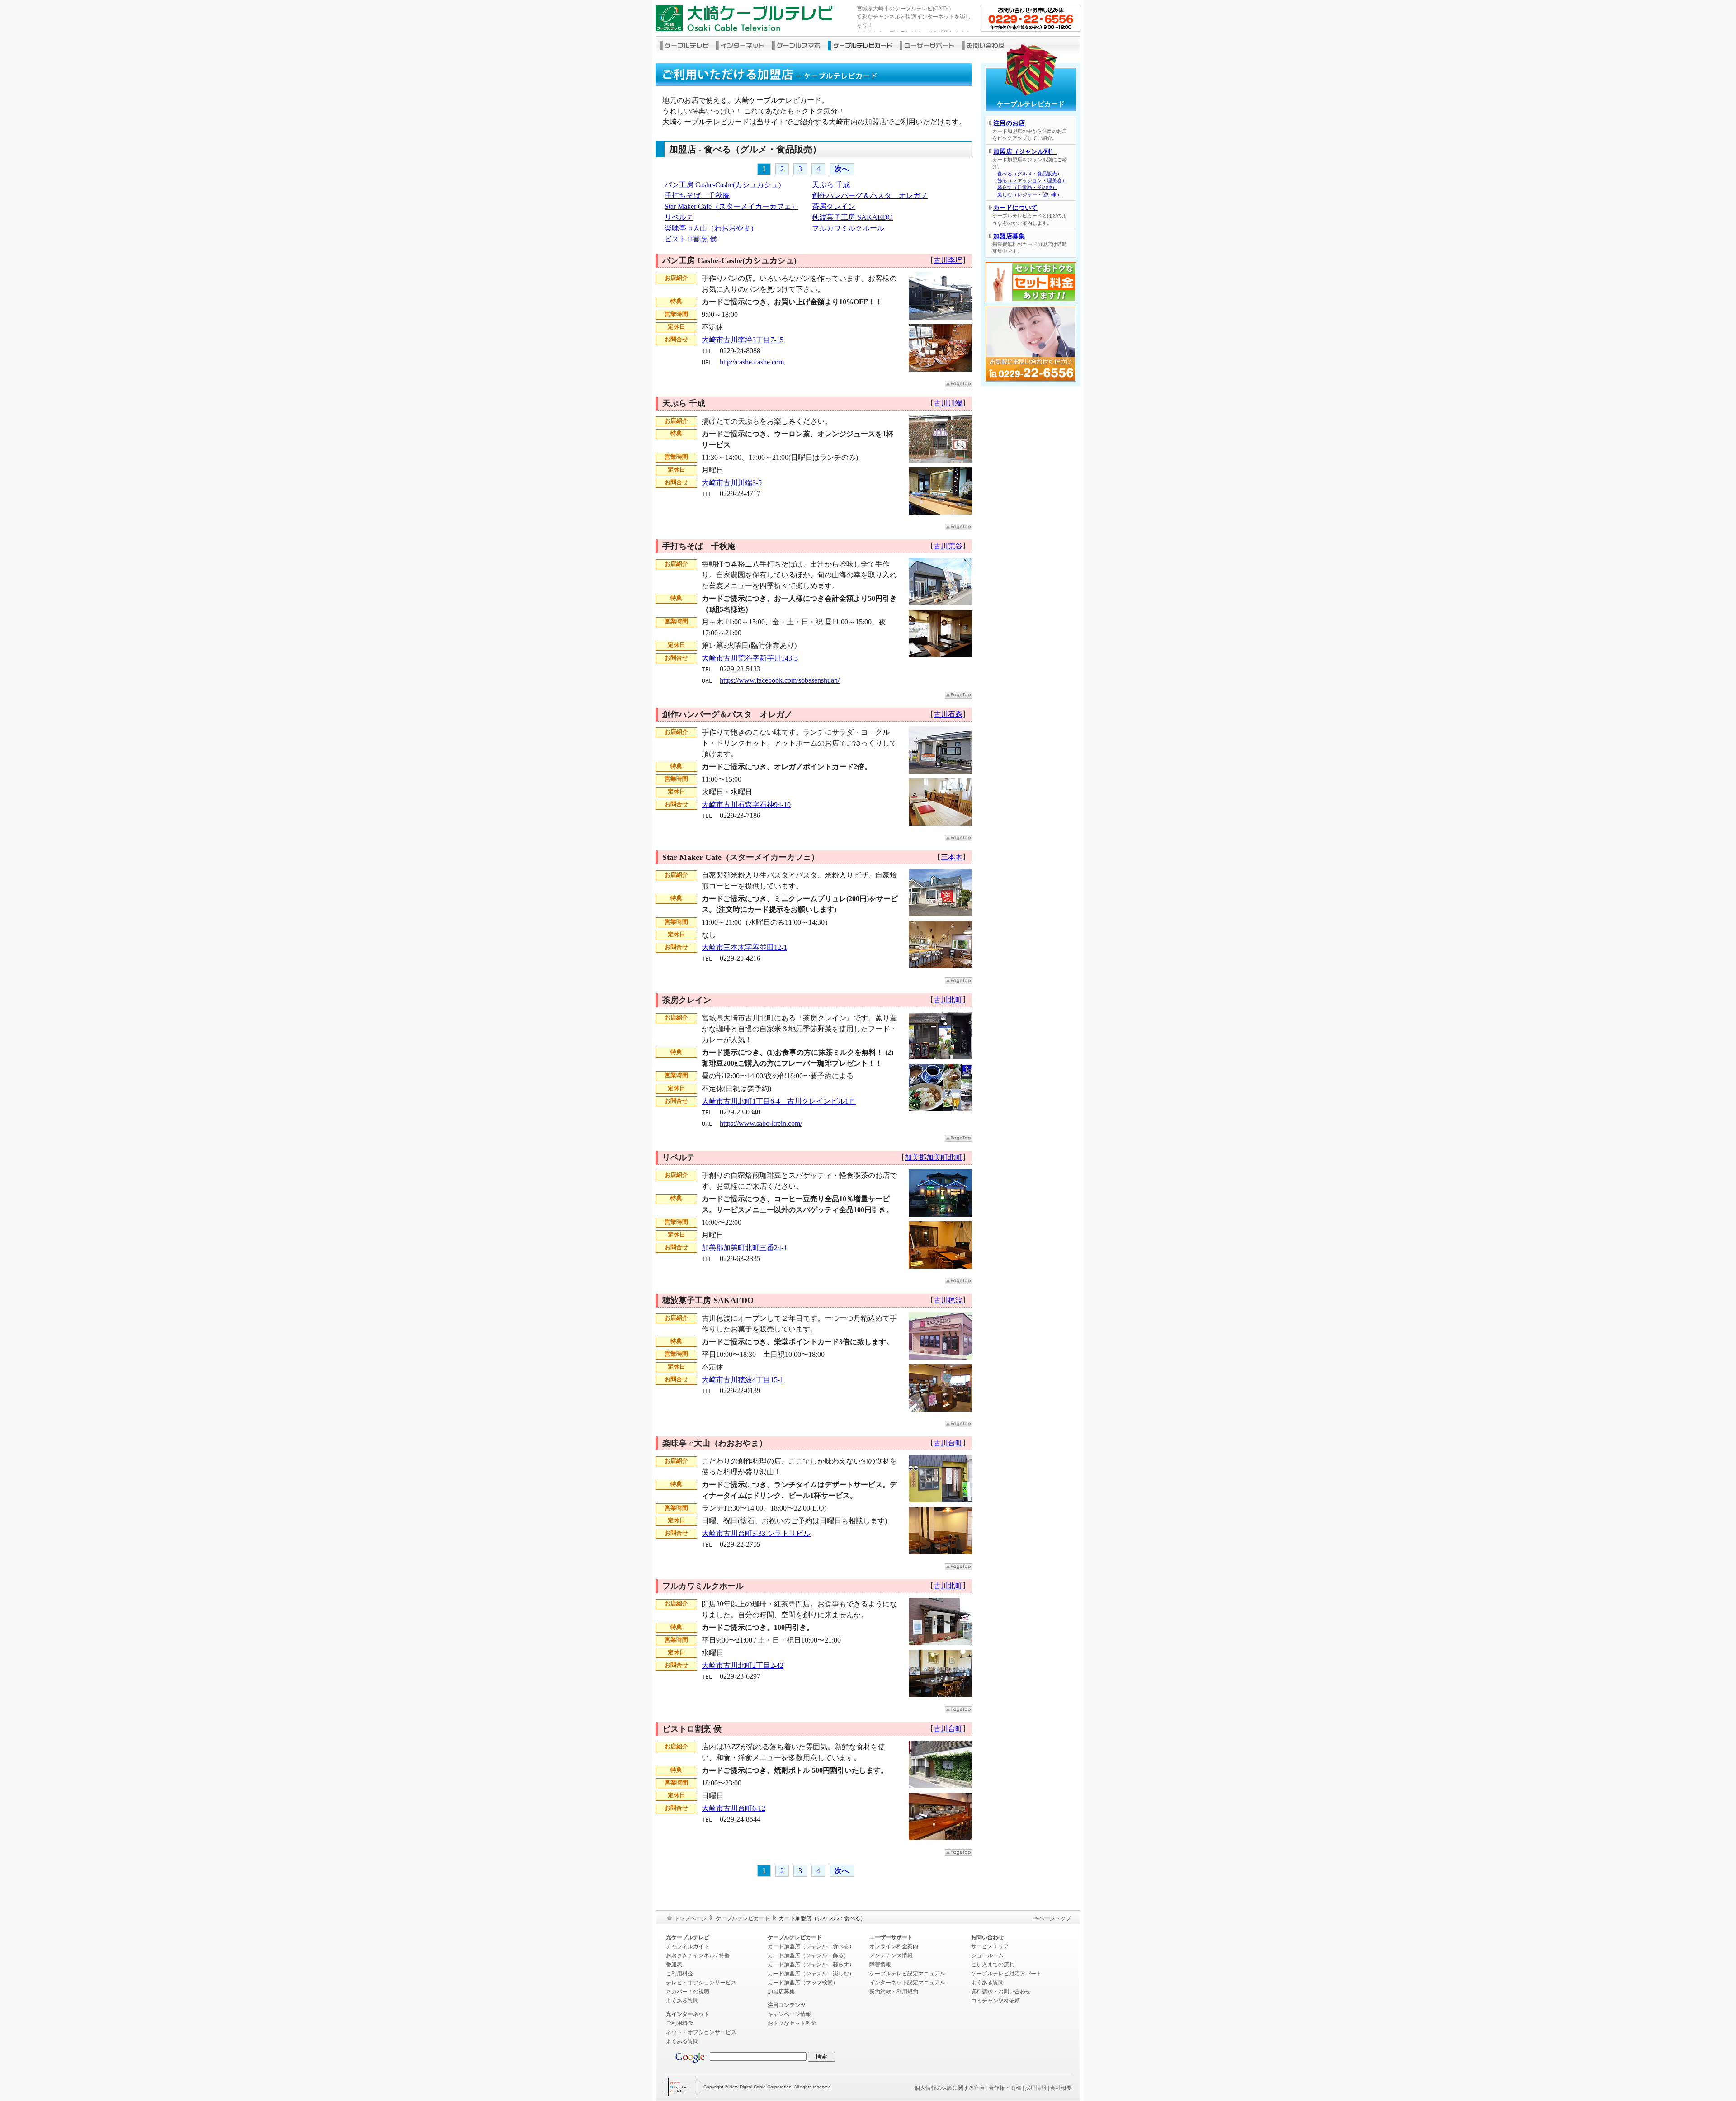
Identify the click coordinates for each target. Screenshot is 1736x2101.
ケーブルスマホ (800, 45)
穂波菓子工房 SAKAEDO (852, 217)
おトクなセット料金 (792, 2023)
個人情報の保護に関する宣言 (950, 2088)
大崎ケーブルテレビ (753, 18)
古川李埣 (948, 260)
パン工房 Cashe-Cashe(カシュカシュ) (723, 185)
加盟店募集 (1009, 236)
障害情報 (880, 1964)
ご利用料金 (679, 1974)
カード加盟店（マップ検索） (803, 1983)
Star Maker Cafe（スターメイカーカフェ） (731, 206)
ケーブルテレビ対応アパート (1006, 1974)
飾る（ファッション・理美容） (1032, 180)
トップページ (690, 1918)
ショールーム (987, 1955)
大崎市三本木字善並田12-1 (744, 947)
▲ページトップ (958, 384)
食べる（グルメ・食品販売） (1030, 174)
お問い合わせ (989, 45)
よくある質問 (682, 2001)
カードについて (1015, 208)
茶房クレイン (834, 206)
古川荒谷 (948, 546)
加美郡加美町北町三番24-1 (744, 1248)
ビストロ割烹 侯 (691, 239)
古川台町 (948, 1443)
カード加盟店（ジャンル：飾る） (808, 1955)
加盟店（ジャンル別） (1025, 152)
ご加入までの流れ (993, 1964)
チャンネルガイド (688, 1946)
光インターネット (688, 2014)
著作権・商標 (1005, 2088)
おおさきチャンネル (690, 1955)
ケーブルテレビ (686, 45)
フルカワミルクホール (848, 228)
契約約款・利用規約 (894, 1992)
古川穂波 (948, 1300)
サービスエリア (990, 1946)
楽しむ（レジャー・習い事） (1030, 194)
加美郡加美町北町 (934, 1157)
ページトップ (1055, 1918)
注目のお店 (1009, 123)
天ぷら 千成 (831, 185)
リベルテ (679, 217)
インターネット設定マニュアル (907, 1983)
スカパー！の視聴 (688, 1992)
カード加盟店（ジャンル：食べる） (811, 1946)
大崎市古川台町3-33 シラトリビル (756, 1533)
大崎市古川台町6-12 (734, 1808)
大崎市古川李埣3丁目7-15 (743, 340)
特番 (724, 1955)
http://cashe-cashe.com (752, 362)
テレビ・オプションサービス (701, 1983)
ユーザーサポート (931, 45)
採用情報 (1036, 2088)
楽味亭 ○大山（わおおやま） (711, 228)
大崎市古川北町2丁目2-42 (743, 1665)
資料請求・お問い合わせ (1001, 1992)
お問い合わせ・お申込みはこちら (1031, 18)
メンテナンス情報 (891, 1955)
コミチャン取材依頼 (995, 2001)
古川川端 (948, 403)
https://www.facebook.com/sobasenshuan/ (780, 680)
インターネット (744, 45)
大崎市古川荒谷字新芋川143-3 (750, 658)
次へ (842, 169)
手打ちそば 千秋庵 (697, 196)
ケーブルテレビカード (864, 45)
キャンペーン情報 (789, 2014)
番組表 (674, 1964)
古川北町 (948, 1000)
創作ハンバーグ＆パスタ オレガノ (870, 196)
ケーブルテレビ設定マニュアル (907, 1974)
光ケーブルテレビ (688, 1937)
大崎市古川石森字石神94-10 (746, 805)
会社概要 (1061, 2088)
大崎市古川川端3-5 (732, 483)
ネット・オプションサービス (701, 2032)
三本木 (952, 857)
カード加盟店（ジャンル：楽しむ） (811, 1974)
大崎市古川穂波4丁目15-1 (743, 1380)
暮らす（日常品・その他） (1027, 187)
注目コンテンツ (787, 2005)
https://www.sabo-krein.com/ (761, 1123)
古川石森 (948, 714)
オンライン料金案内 (894, 1946)
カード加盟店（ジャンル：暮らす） (811, 1964)
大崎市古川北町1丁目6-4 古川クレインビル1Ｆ (779, 1101)
